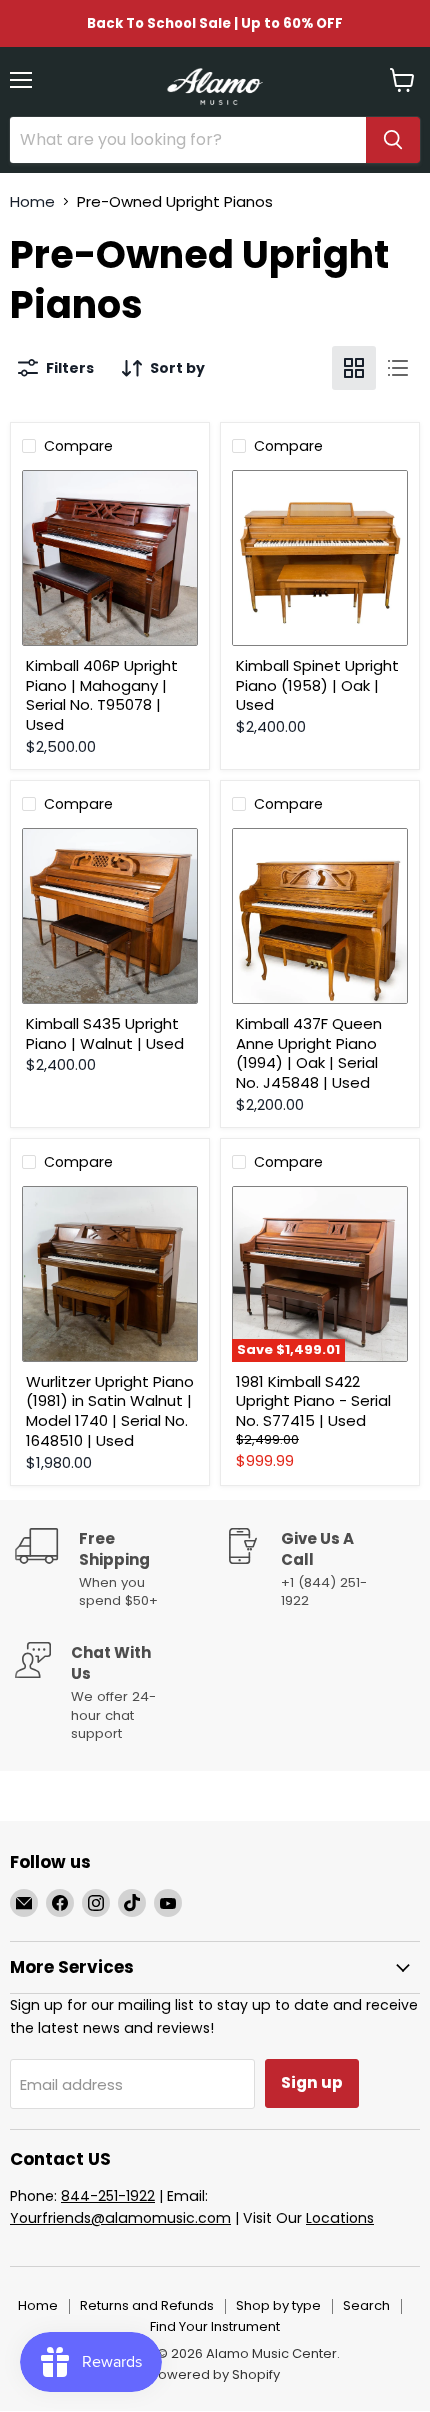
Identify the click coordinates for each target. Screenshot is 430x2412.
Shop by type (278, 2305)
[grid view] (354, 368)
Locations (340, 2218)
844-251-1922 (108, 2196)
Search (366, 2305)
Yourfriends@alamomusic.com (120, 2218)
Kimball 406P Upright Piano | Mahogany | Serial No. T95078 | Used (102, 695)
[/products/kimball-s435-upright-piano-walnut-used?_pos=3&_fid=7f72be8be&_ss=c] (110, 916)
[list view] (398, 368)
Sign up (312, 2082)
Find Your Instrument (215, 2326)
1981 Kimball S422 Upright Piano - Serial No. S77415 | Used (313, 1401)
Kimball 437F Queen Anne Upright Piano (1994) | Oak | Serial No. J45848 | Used (309, 1053)
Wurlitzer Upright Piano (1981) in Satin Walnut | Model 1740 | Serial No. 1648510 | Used (110, 1411)
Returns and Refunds (147, 2305)
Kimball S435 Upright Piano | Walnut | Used (105, 1033)
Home (32, 201)
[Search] (393, 140)
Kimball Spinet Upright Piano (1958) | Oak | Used (317, 685)
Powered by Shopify (215, 2374)
